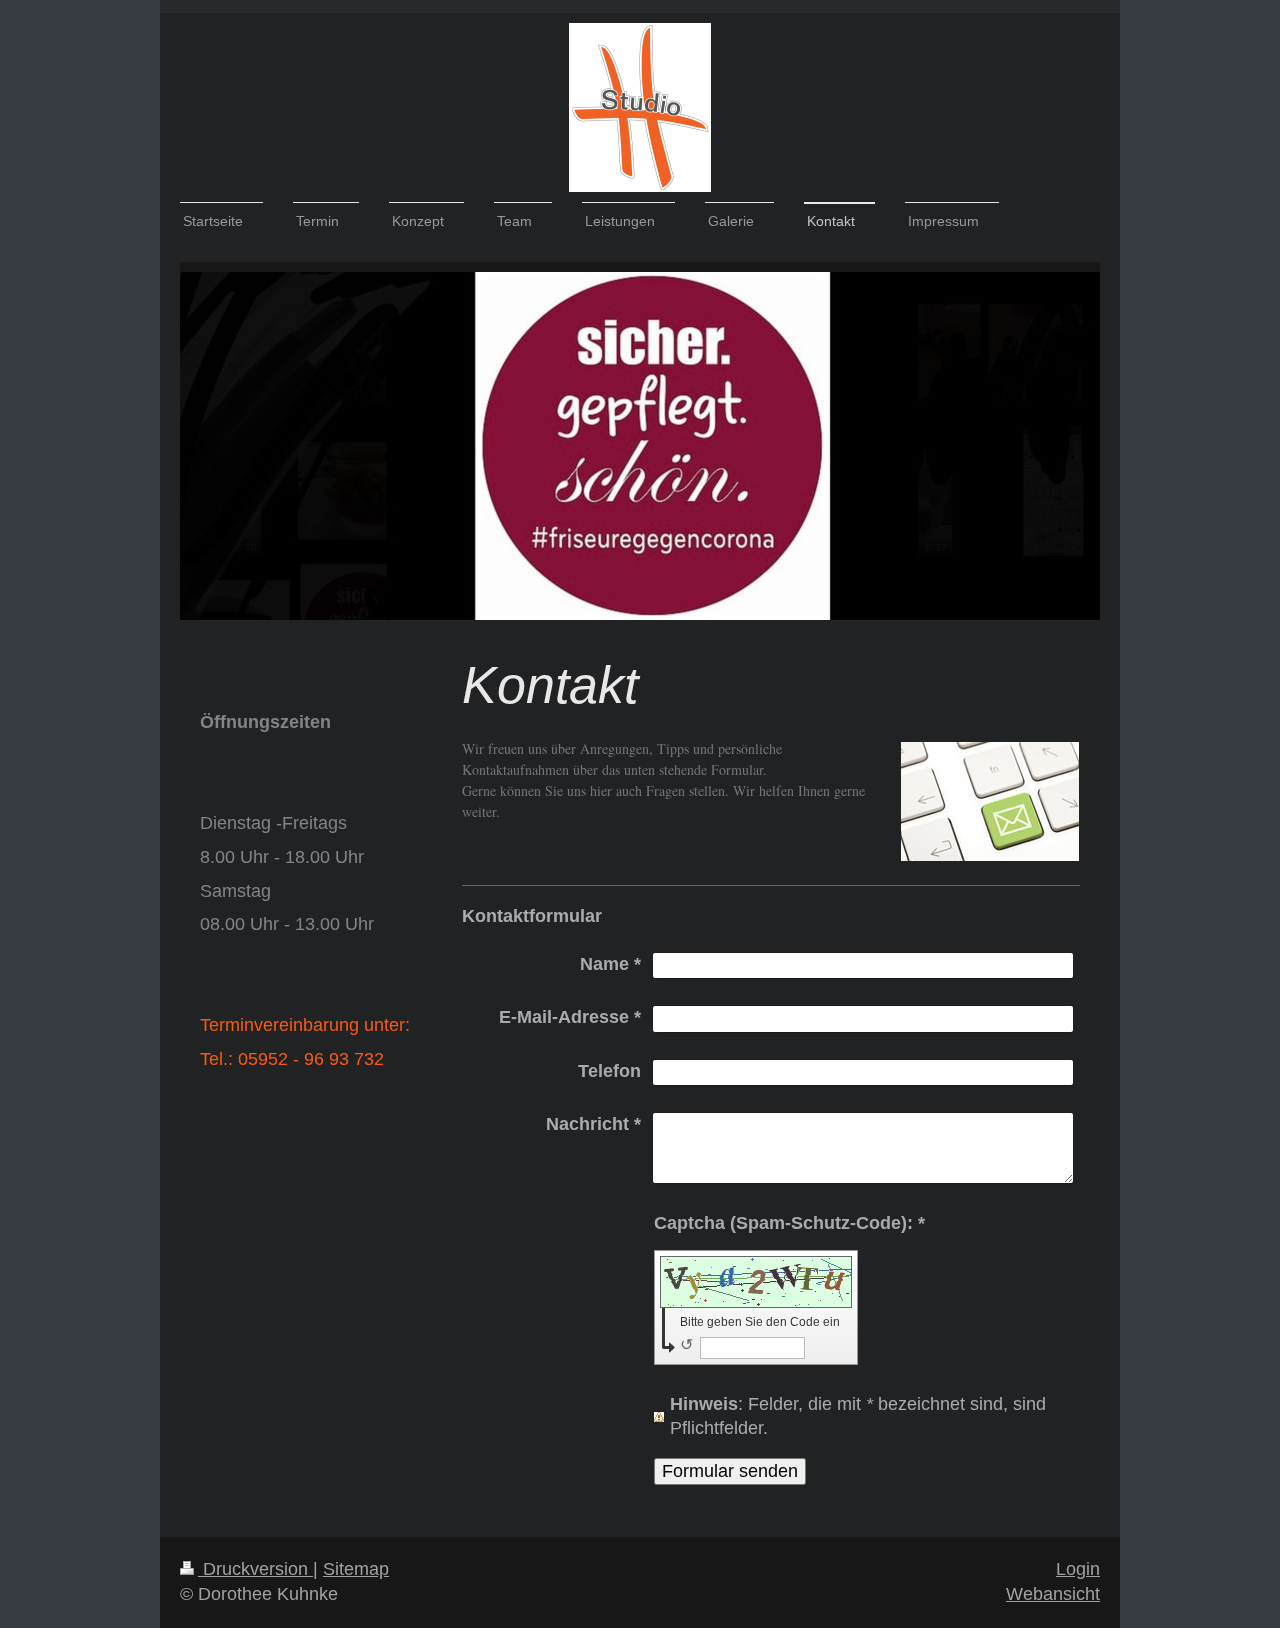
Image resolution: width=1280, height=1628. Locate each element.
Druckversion (255, 1569)
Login (1078, 1569)
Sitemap (356, 1569)
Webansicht (1053, 1594)
